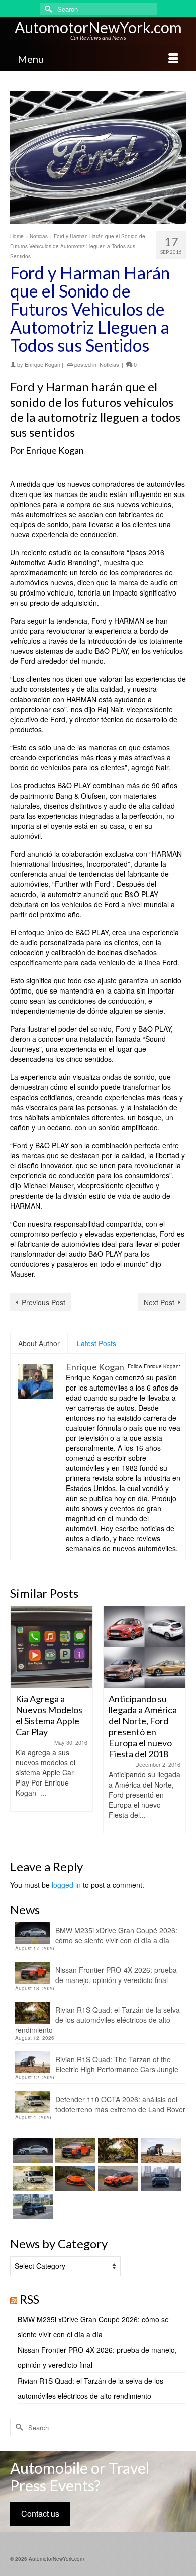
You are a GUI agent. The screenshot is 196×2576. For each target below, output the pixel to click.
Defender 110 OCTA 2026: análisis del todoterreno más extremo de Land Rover (120, 2104)
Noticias (109, 364)
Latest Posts (96, 1343)
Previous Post (43, 1302)
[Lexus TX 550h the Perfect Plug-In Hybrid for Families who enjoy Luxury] (31, 2206)
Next (177, 1725)
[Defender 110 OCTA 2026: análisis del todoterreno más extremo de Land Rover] (31, 2178)
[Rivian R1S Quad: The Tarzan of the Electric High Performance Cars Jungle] (160, 2151)
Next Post (159, 1302)
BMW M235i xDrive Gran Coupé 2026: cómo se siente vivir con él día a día (116, 1935)
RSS (29, 2299)
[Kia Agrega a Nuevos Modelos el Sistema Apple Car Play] (52, 1647)
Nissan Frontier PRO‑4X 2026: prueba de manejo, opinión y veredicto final (116, 1975)
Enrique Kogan (42, 364)
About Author (39, 1343)
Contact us (40, 2513)
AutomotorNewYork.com (98, 27)
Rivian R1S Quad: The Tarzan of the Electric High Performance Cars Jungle (117, 2064)
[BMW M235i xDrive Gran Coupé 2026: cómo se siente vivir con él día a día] (31, 2151)
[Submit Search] (47, 9)
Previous (19, 1725)
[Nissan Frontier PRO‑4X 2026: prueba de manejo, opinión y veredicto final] (74, 2151)
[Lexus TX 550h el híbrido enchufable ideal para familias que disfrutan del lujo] (160, 2178)
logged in (66, 1885)
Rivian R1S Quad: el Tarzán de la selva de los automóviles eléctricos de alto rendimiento (97, 2020)
